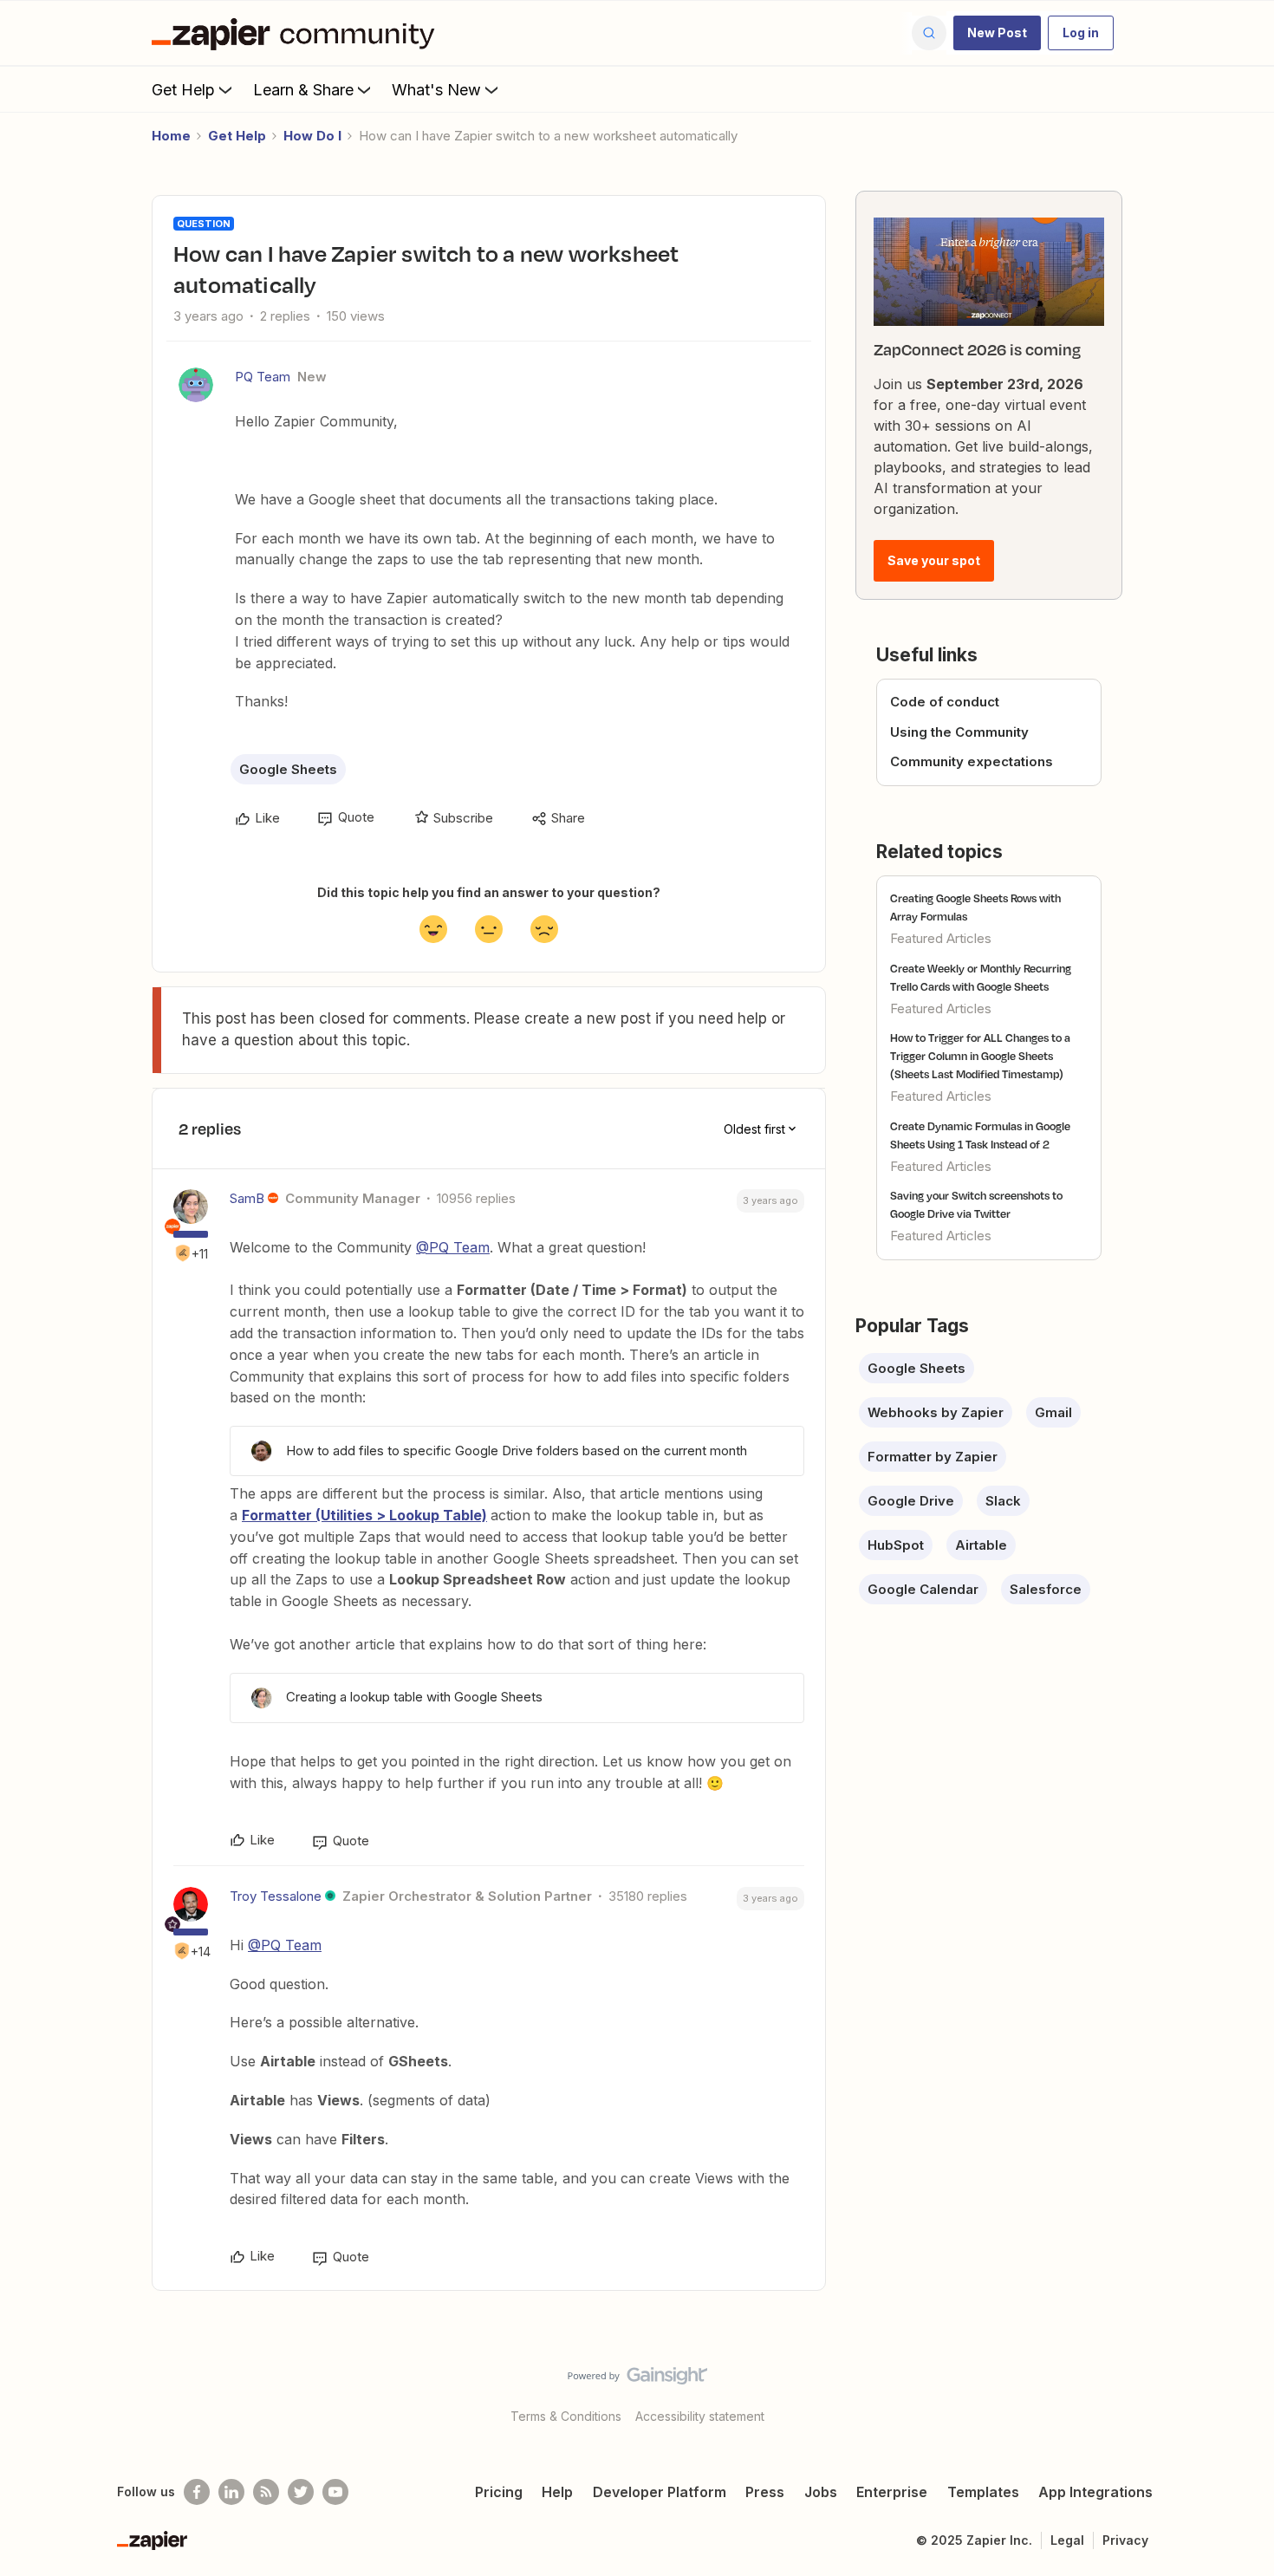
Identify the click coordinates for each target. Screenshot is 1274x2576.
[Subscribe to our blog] (266, 2492)
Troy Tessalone (276, 1896)
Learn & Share (303, 90)
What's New (436, 90)
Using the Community (959, 732)
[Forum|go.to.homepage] (297, 33)
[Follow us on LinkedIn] (231, 2492)
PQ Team (263, 377)
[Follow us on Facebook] (197, 2492)
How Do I (312, 136)
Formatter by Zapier (933, 1457)
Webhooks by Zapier (936, 1412)
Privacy (1125, 2540)
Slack (1003, 1501)
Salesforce (1046, 1589)
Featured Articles (941, 938)
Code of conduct (945, 702)
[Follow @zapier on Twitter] (301, 2492)
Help (557, 2492)
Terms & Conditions (566, 2416)
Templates (983, 2492)
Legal (1067, 2540)
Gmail (1053, 1412)
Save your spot (934, 560)
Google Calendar (923, 1589)
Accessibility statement (700, 2416)
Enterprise (892, 2492)
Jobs (821, 2492)
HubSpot (896, 1545)
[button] (997, 33)
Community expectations (972, 761)
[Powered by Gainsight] (637, 2380)
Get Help (183, 90)
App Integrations (1095, 2492)
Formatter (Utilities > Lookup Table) (364, 1515)
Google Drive (911, 1501)
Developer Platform (660, 2492)
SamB (247, 1198)
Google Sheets (288, 769)
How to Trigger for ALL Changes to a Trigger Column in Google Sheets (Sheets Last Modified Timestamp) (980, 1056)
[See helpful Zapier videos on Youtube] (335, 2492)
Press (765, 2492)
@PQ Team (453, 1247)
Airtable (981, 1545)
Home (171, 136)
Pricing (499, 2492)
